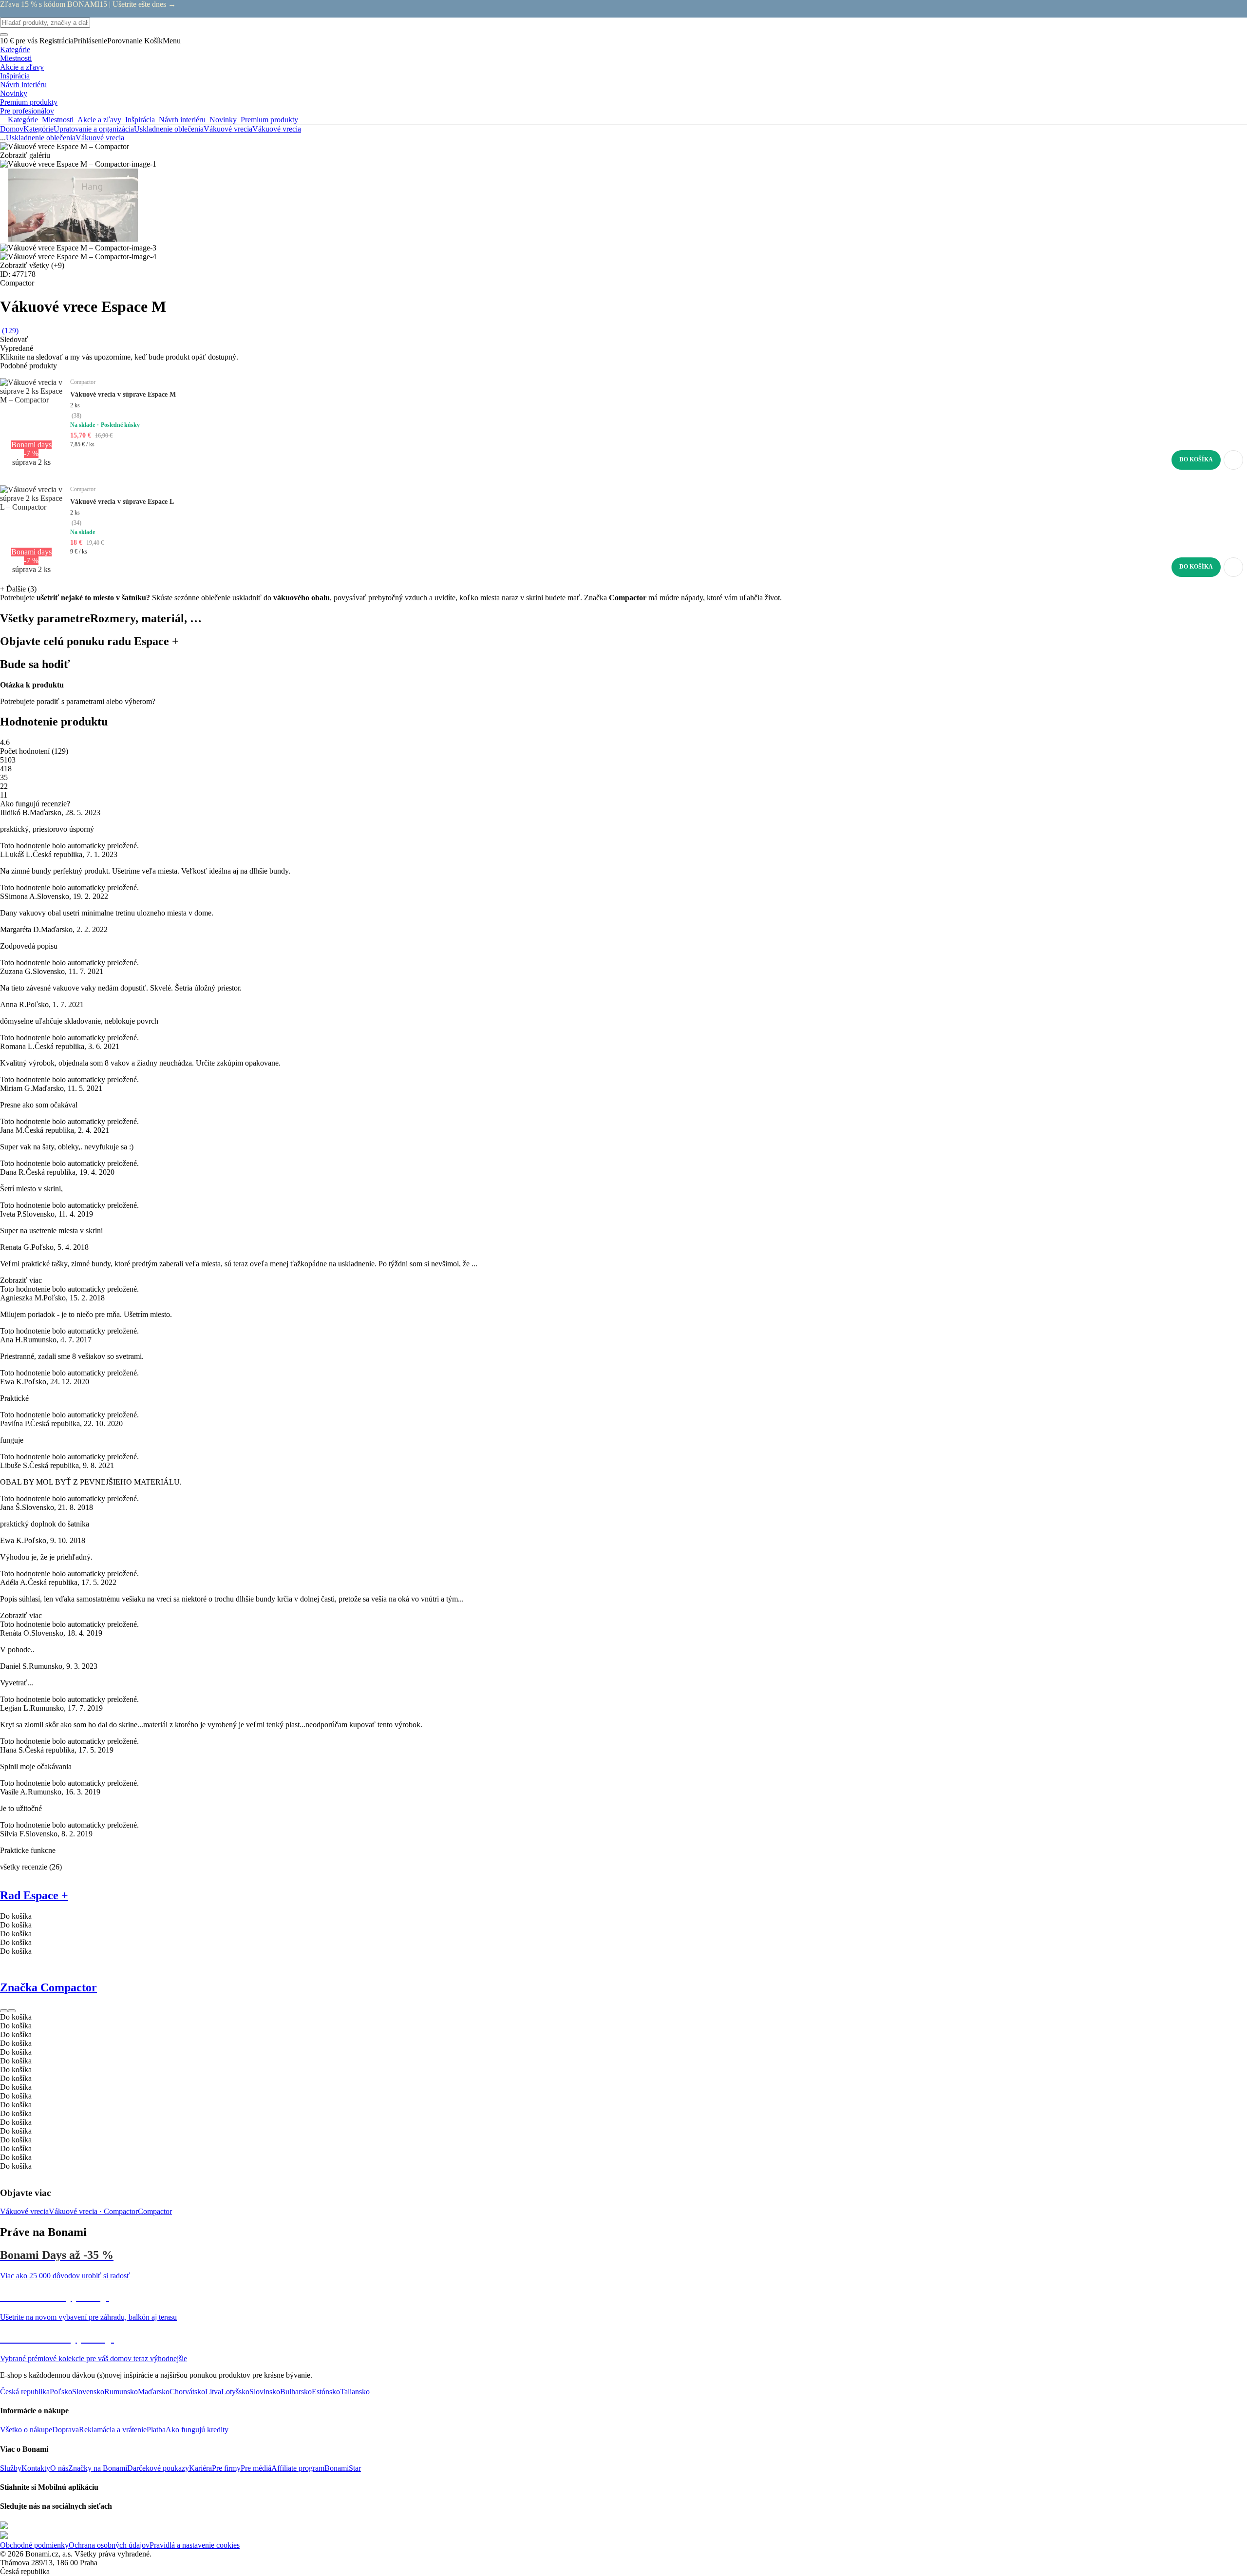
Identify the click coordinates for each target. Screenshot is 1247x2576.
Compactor (155, 2211)
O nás (59, 2468)
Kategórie (38, 129)
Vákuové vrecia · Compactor (93, 2211)
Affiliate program (298, 2468)
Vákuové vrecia (277, 129)
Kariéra (200, 2468)
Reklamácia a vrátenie (113, 2430)
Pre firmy (226, 2468)
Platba (156, 2430)
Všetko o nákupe (26, 2430)
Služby (11, 2468)
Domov (12, 129)
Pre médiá (256, 2468)
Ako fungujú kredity (197, 2430)
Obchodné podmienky (34, 2545)
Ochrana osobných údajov (109, 2545)
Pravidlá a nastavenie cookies (195, 2545)
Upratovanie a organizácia (94, 129)
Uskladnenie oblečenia (169, 129)
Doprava (66, 2430)
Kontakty (36, 2468)
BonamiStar (343, 2468)
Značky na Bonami (98, 2468)
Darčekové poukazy (158, 2468)
